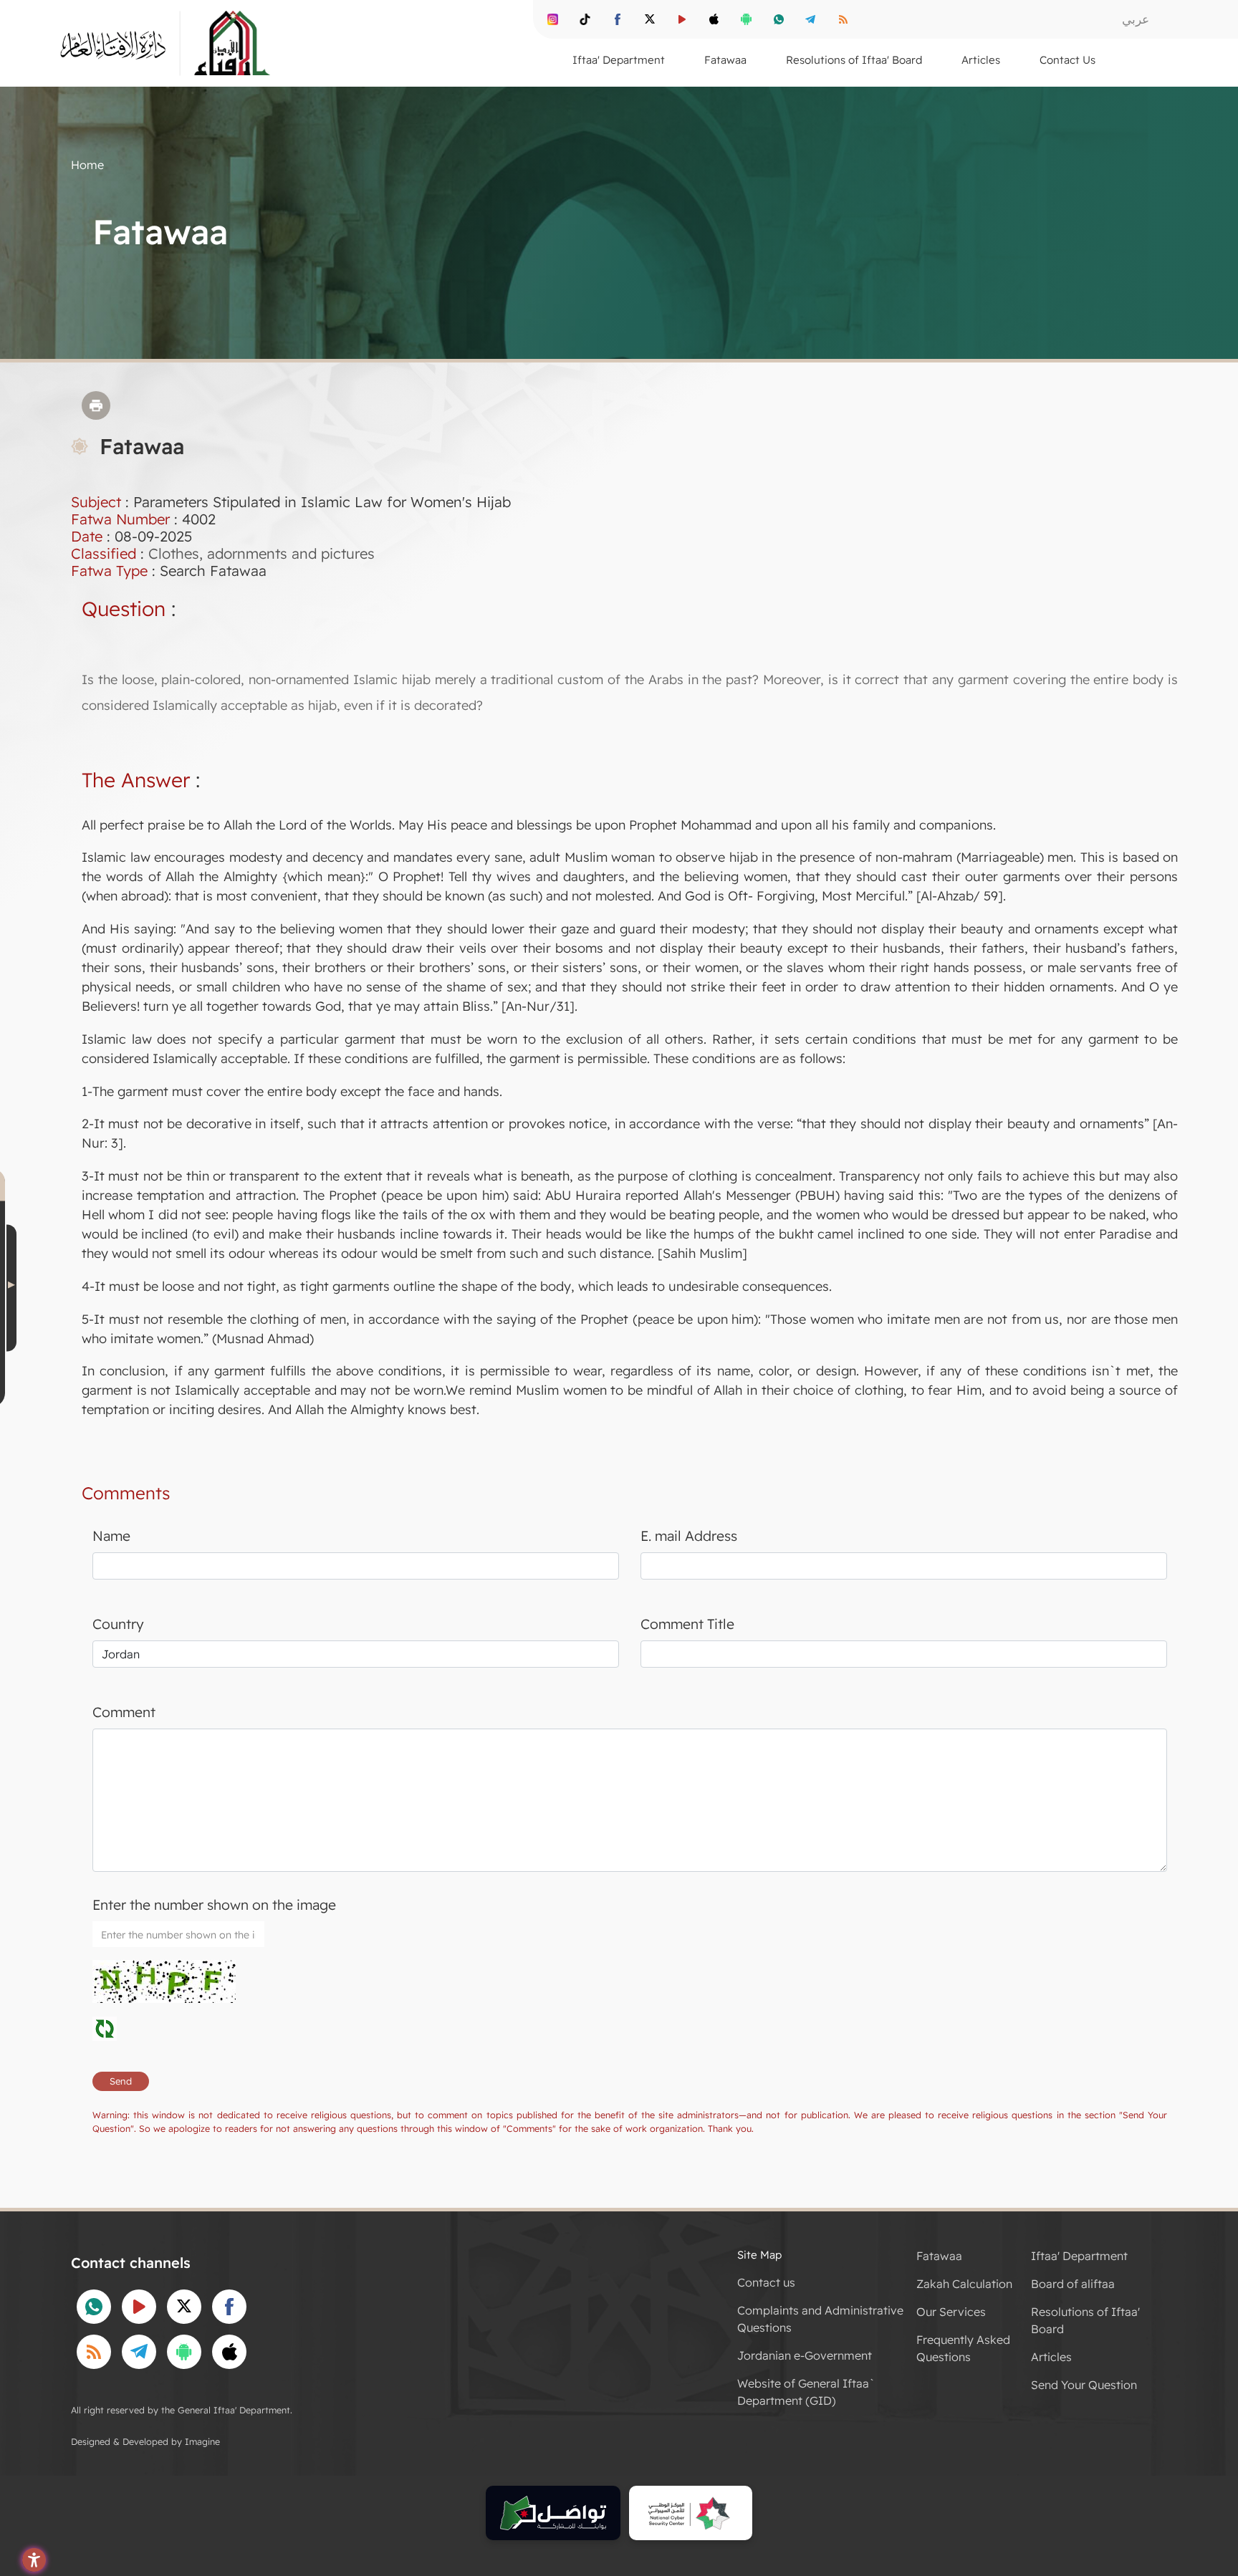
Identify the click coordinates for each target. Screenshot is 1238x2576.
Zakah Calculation (964, 2284)
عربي (1136, 19)
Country (118, 1624)
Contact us (766, 2282)
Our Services (951, 2312)
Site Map (759, 2255)
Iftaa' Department (1079, 2256)
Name (111, 1536)
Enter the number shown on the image (214, 1905)
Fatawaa (939, 2256)
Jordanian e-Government (805, 2355)
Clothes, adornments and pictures (261, 553)
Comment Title (687, 1624)
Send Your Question (1084, 2385)
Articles (1051, 2357)
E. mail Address (689, 1536)
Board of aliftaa (1073, 2284)
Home (87, 165)
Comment (124, 1712)
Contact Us (1067, 60)
